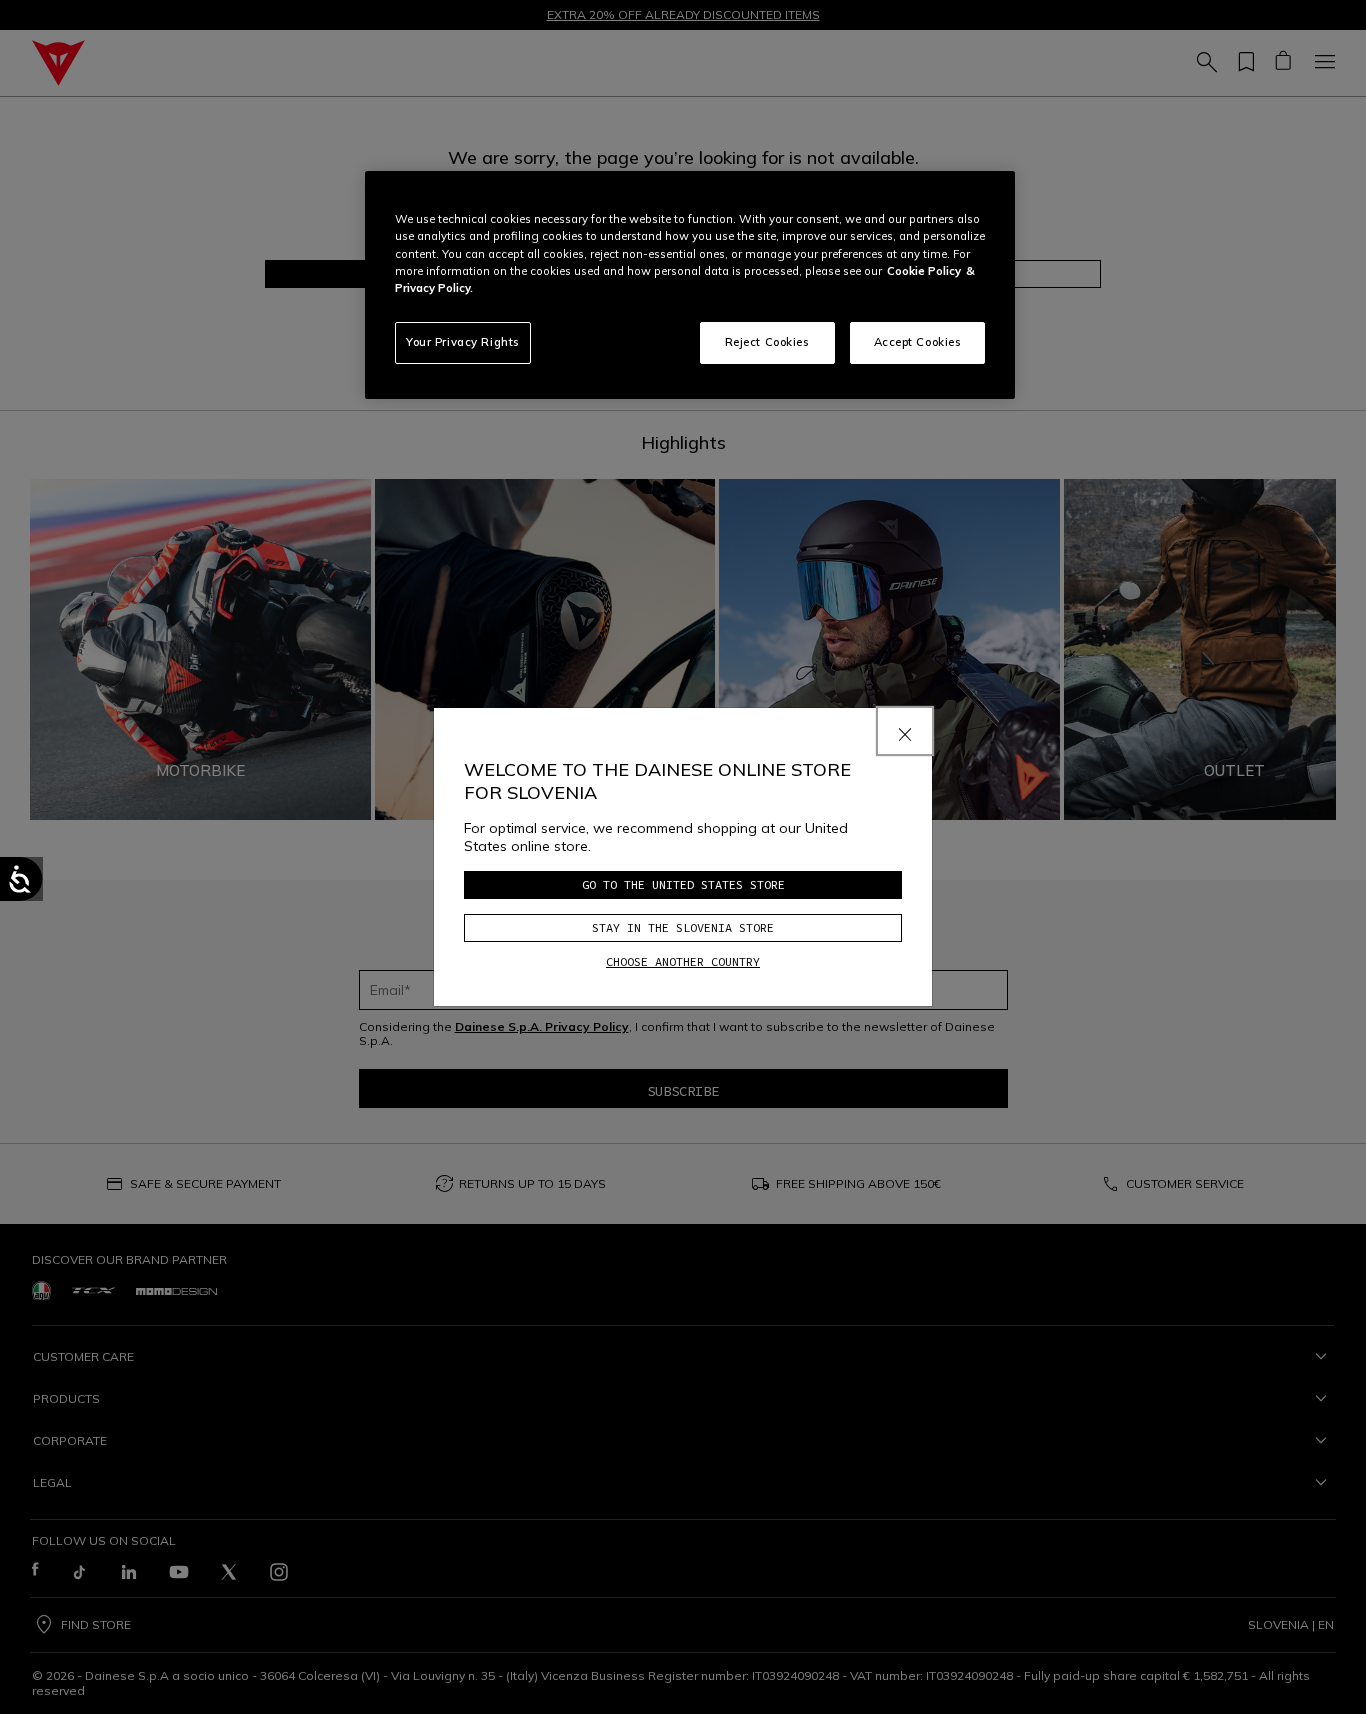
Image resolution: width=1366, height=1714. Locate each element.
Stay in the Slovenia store (683, 927)
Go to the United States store (683, 884)
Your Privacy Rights (463, 342)
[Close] (905, 731)
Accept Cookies (918, 342)
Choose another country (683, 961)
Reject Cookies (767, 342)
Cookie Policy (924, 271)
